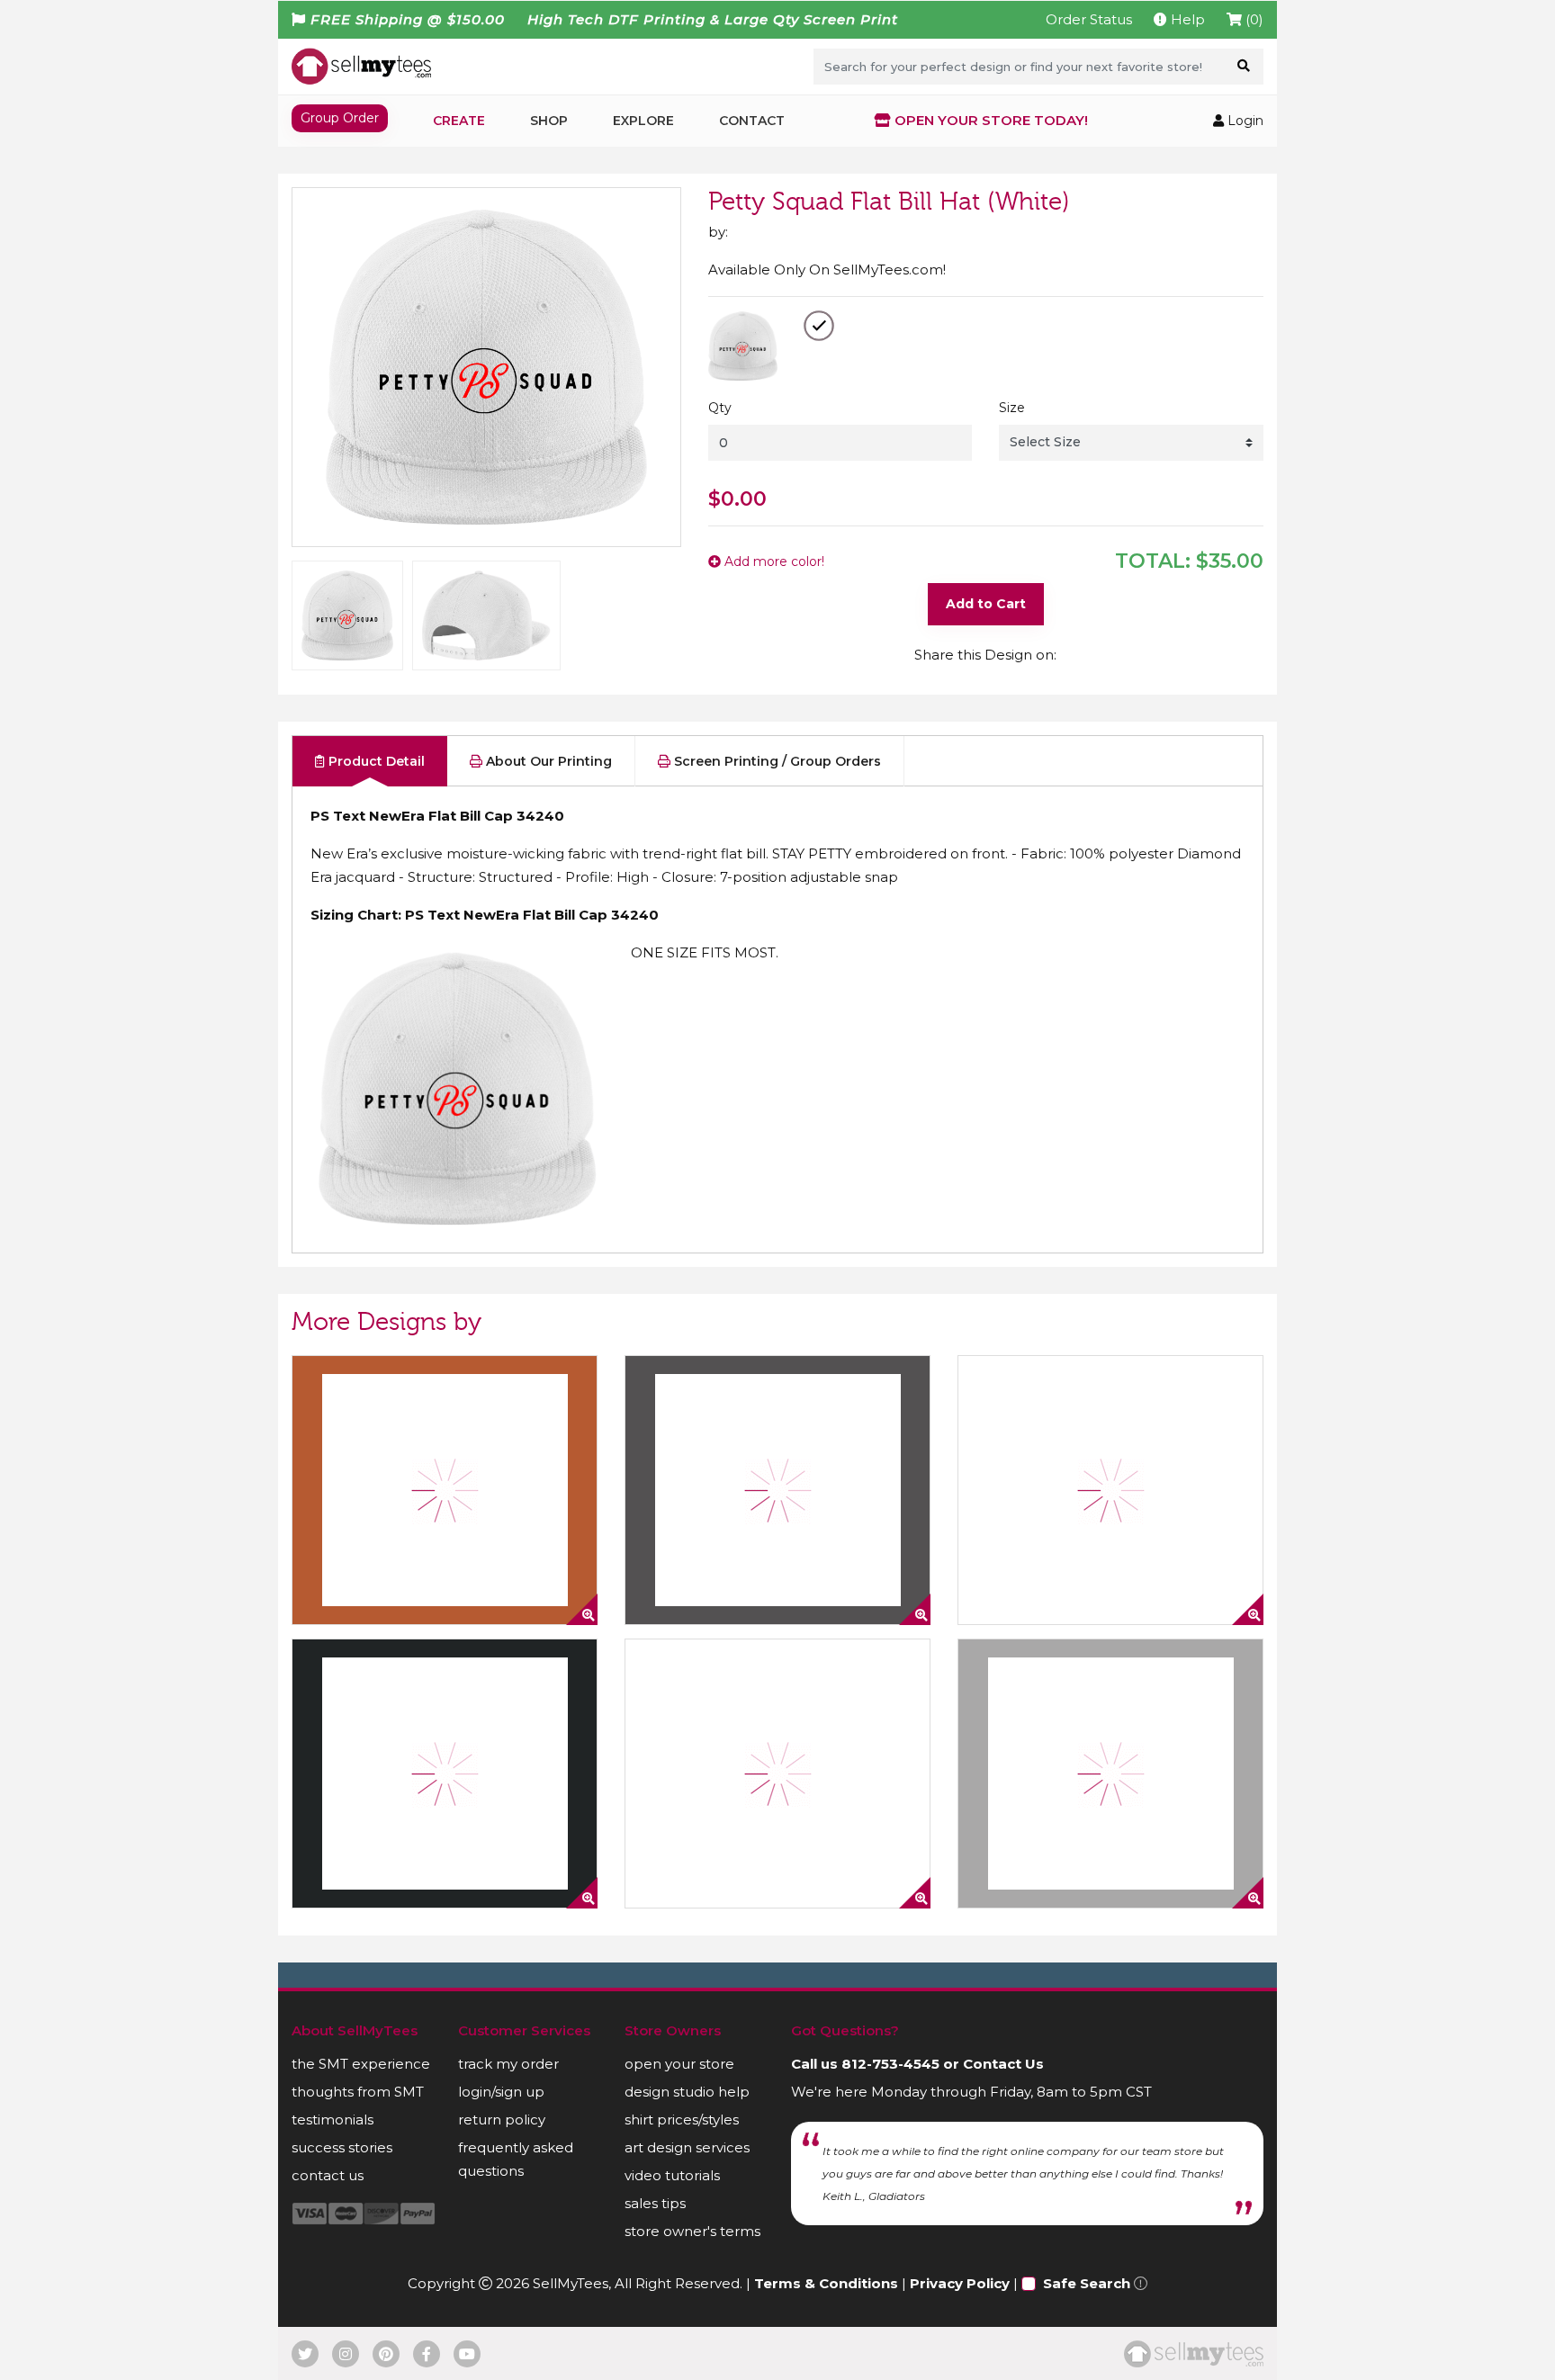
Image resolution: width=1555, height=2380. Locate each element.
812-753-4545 (890, 2064)
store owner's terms (692, 2231)
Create (459, 121)
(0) (1253, 19)
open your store (679, 2064)
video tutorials (672, 2175)
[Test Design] (1110, 1490)
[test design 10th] (1110, 1774)
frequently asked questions (516, 2159)
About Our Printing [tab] (547, 761)
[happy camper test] (445, 1490)
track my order (508, 2064)
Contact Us (1003, 2064)
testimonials (333, 2120)
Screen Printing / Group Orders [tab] (776, 761)
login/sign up (501, 2092)
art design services (687, 2147)
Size (1012, 408)
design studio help (687, 2092)
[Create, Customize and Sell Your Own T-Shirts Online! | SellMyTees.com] (361, 66)
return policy (502, 2120)
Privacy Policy (960, 2283)
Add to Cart (986, 604)
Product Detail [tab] (375, 761)
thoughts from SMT (358, 2092)
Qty (720, 408)
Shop (549, 121)
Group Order (340, 118)
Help (1186, 19)
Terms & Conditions (826, 2283)
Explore (643, 121)
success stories (342, 2147)
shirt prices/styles (682, 2120)
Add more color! (773, 561)
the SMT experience (361, 2064)
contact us (328, 2175)
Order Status (1089, 19)
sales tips (655, 2203)
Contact (752, 121)
